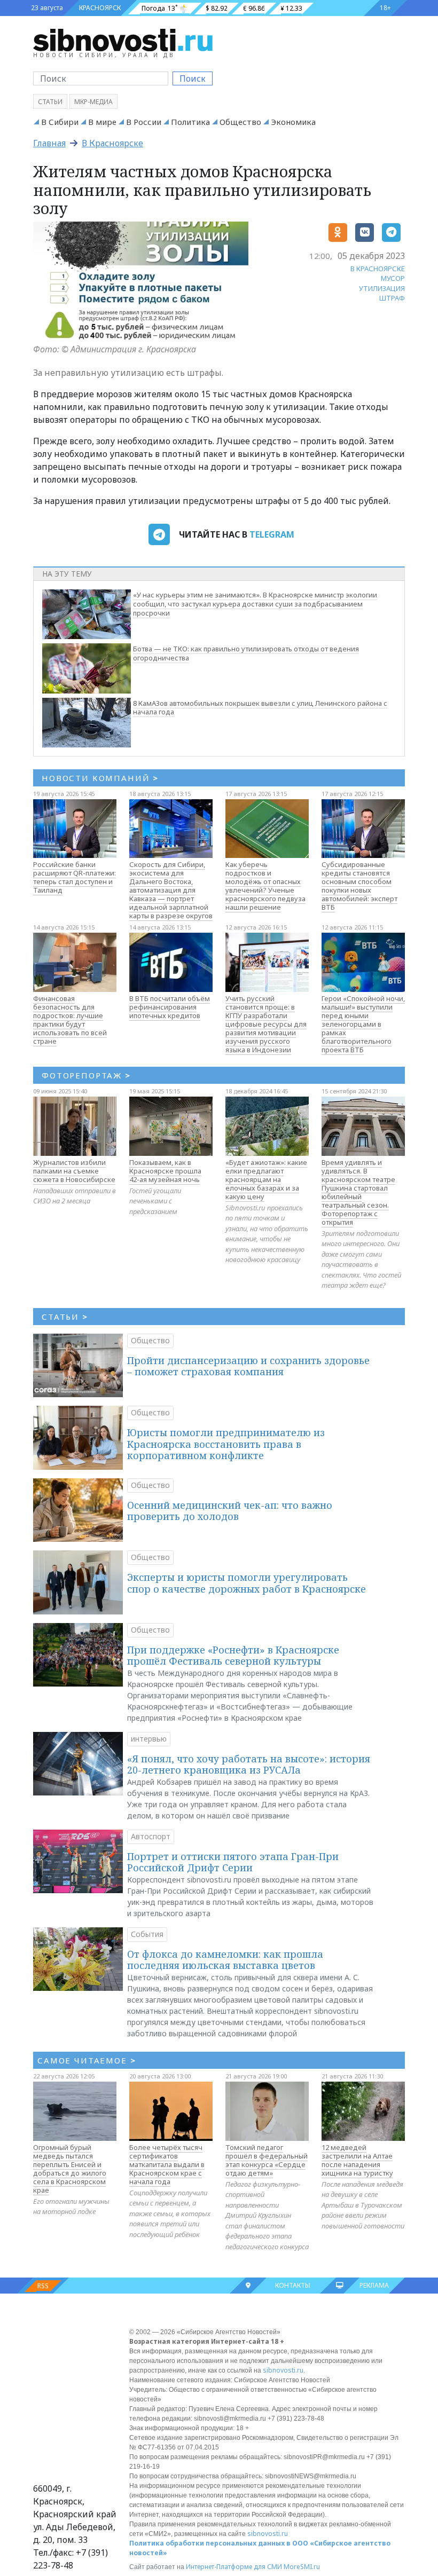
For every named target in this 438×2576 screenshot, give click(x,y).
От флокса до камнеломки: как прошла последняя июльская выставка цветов (225, 1960)
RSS (43, 2286)
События (147, 1934)
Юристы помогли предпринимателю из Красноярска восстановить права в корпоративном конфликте (226, 1444)
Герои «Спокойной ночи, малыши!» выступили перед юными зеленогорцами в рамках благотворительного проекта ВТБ (363, 1024)
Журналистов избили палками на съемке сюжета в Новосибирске (74, 1171)
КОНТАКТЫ (293, 2285)
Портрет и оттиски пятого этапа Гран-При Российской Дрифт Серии (233, 1862)
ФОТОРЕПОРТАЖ (86, 1075)
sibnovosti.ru (283, 2370)
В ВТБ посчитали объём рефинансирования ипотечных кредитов (170, 1007)
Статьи (50, 102)
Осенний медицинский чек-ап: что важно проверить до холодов (230, 1511)
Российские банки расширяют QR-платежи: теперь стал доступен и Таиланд (75, 877)
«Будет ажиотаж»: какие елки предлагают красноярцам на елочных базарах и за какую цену (266, 1179)
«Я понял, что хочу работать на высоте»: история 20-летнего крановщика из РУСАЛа (249, 1764)
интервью (149, 1739)
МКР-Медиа (93, 102)
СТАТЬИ (65, 1317)
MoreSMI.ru (302, 2567)
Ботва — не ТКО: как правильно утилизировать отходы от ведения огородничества (246, 653)
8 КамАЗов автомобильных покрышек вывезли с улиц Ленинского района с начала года (260, 708)
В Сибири (60, 122)
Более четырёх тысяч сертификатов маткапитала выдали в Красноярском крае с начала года (167, 2164)
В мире (102, 122)
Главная (49, 143)
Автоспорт (151, 1836)
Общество (240, 122)
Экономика (293, 122)
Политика (190, 122)
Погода (153, 8)
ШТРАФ (392, 298)
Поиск (193, 78)
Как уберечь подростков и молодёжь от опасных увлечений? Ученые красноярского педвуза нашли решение (265, 886)
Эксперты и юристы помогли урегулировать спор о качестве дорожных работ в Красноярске (247, 1583)
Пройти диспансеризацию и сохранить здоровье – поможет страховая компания (248, 1366)
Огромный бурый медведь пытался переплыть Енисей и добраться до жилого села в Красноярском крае (70, 2169)
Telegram (272, 534)
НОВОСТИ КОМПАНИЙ (100, 778)
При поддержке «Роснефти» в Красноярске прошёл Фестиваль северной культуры (233, 1656)
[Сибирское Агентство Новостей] (123, 40)
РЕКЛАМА (374, 2285)
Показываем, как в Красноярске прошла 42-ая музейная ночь (165, 1171)
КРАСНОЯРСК (100, 8)
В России (144, 122)
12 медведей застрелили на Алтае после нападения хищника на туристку (357, 2160)
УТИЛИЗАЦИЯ (382, 288)
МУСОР (393, 278)
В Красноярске (112, 143)
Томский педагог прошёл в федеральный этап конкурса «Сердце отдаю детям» (267, 2160)
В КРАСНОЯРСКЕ (378, 269)
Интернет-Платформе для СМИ (234, 2567)
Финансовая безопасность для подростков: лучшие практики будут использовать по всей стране (70, 1020)
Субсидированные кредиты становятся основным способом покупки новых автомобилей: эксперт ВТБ (359, 886)
